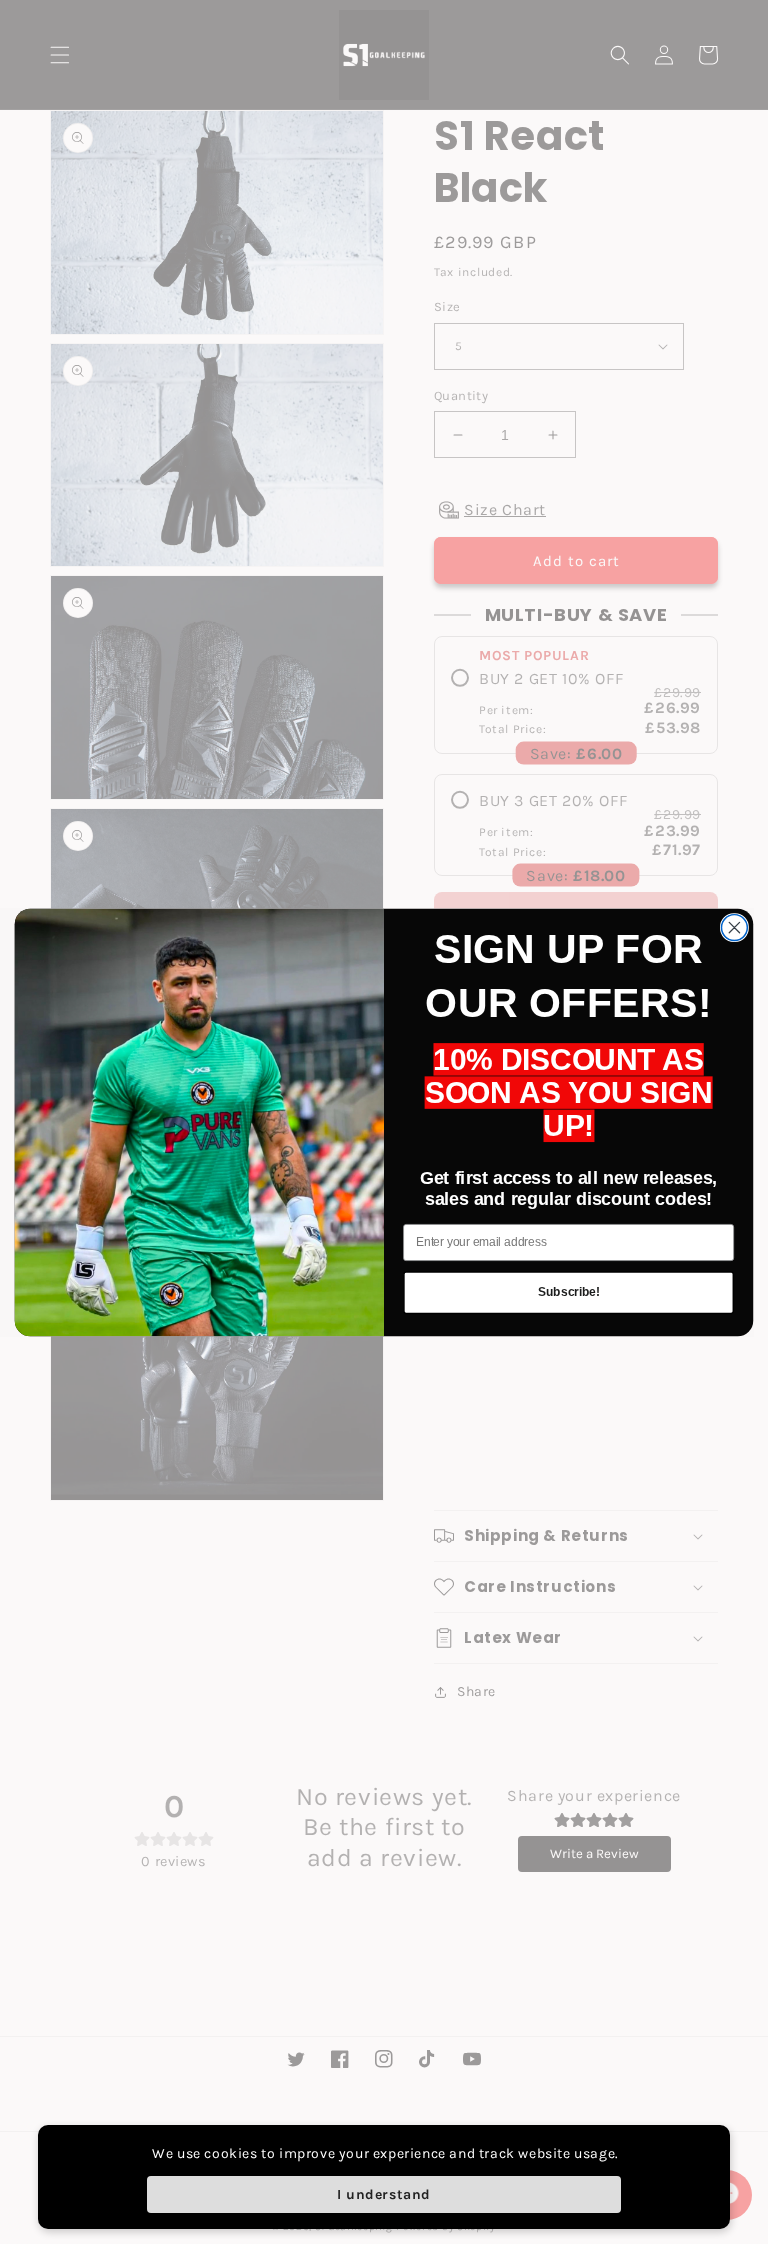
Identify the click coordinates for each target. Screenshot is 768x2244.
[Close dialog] (734, 927)
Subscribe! (568, 1292)
